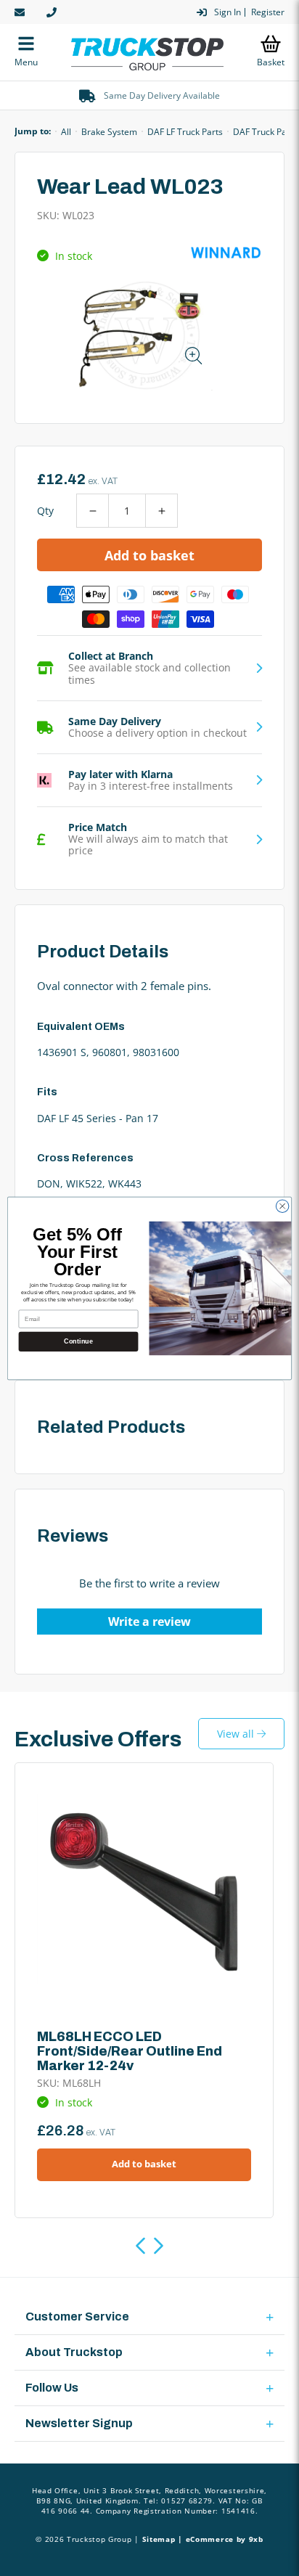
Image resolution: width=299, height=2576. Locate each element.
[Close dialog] (282, 1206)
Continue (78, 1341)
